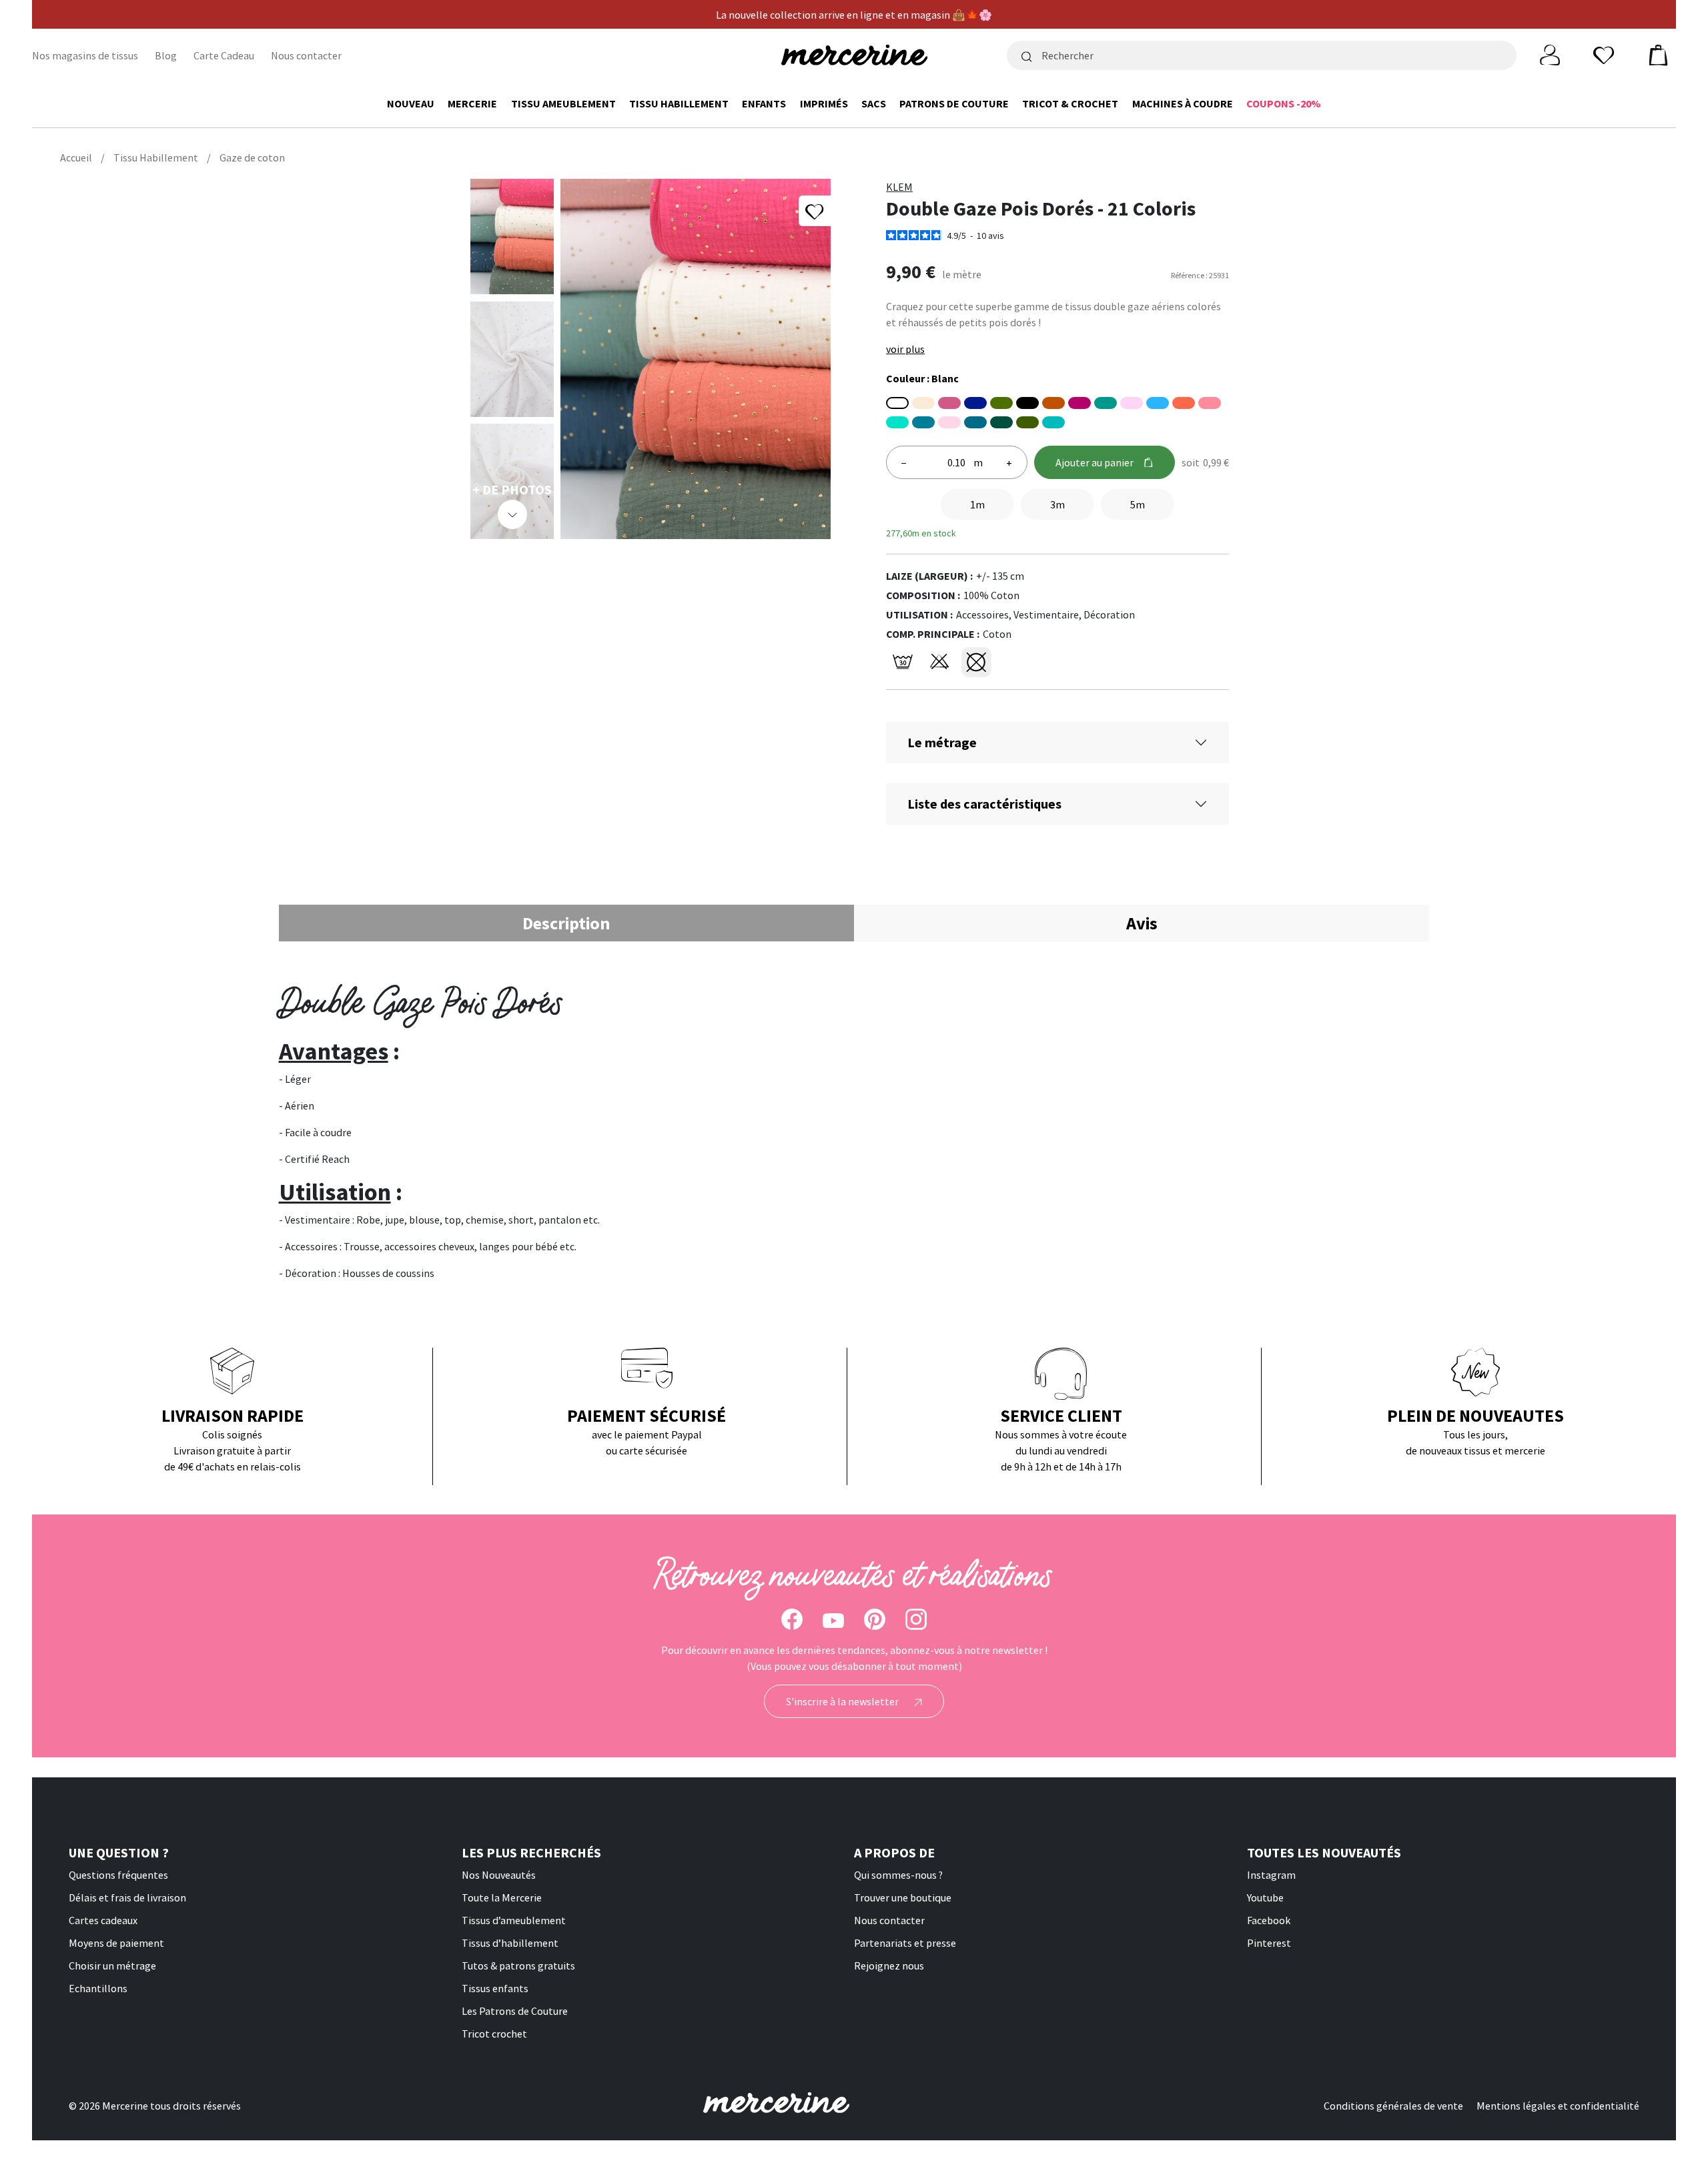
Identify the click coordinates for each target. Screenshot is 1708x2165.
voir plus (905, 349)
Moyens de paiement (116, 1943)
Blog (166, 55)
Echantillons (98, 1988)
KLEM (899, 187)
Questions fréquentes (118, 1875)
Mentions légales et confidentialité (1558, 2106)
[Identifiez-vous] (1550, 54)
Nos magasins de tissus (85, 55)
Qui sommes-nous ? (898, 1875)
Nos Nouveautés (499, 1875)
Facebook (1269, 1920)
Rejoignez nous (889, 1966)
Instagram (1271, 1875)
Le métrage (942, 742)
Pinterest (1269, 1943)
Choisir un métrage (112, 1966)
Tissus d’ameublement (514, 1920)
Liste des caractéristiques (984, 804)
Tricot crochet (494, 2034)
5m (1138, 504)
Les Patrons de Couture (515, 2011)
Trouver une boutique (903, 1897)
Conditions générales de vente (1393, 2106)
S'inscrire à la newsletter (843, 1701)
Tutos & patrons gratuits (518, 1966)
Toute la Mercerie (502, 1897)
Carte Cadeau (224, 55)
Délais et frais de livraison (127, 1897)
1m (977, 504)
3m (1057, 504)
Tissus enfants (495, 1988)
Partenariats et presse (905, 1943)
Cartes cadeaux (103, 1920)
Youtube (1265, 1897)
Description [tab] (566, 923)
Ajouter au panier (1095, 462)
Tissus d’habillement (510, 1943)
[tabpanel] (854, 1131)
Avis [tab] (1142, 923)
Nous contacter (306, 55)
